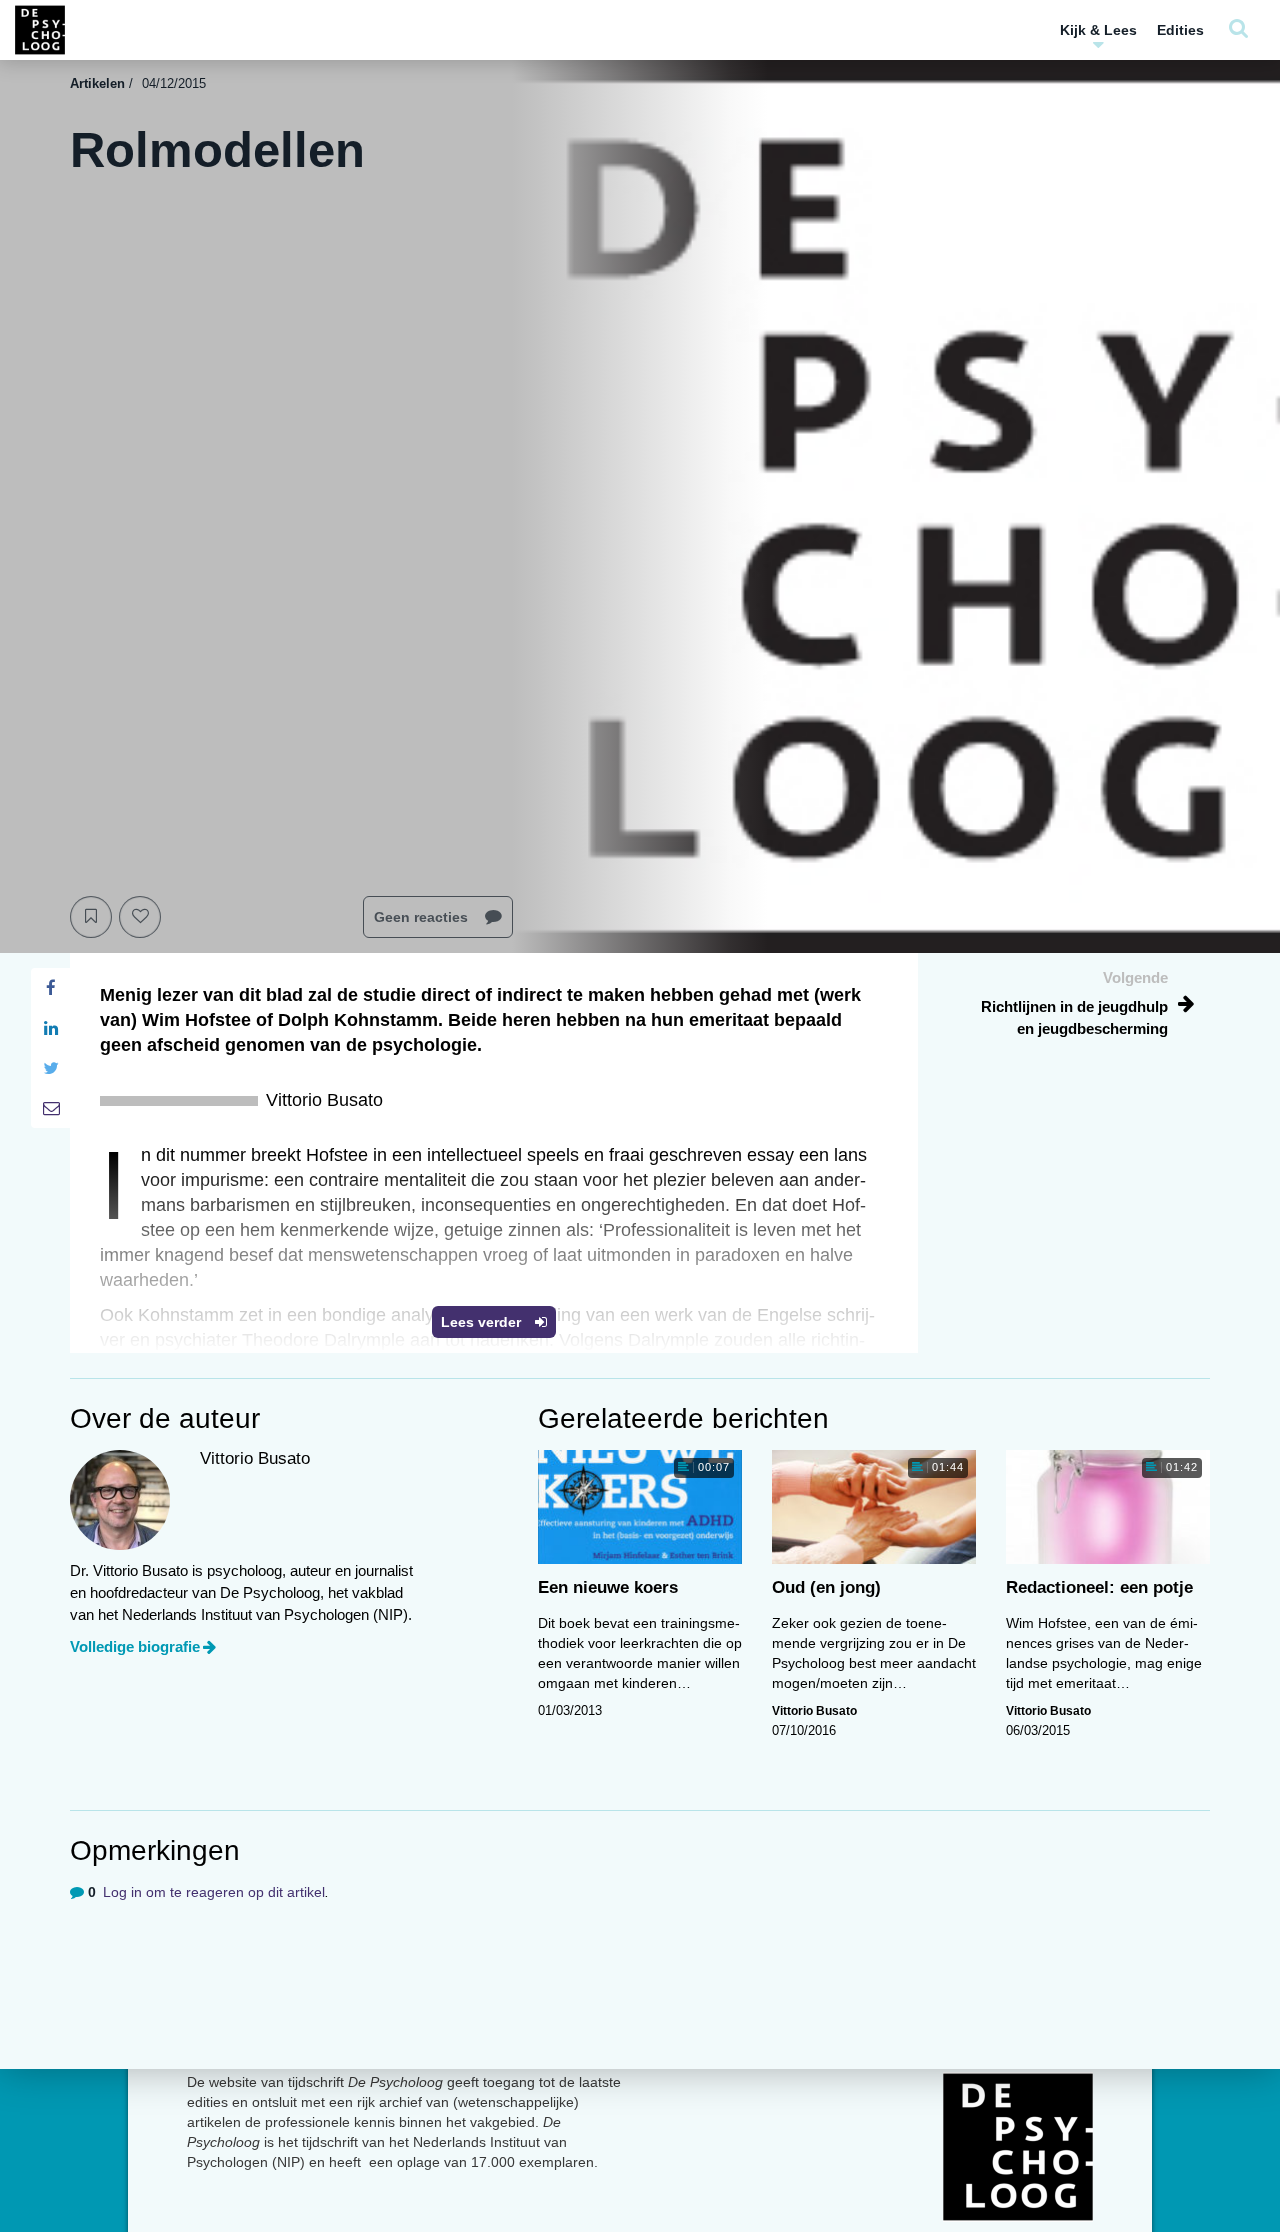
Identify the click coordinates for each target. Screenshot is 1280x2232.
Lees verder (483, 1322)
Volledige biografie (135, 1646)
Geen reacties (423, 917)
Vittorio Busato (814, 1711)
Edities (1180, 30)
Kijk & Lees (1098, 30)
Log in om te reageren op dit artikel (214, 1892)
